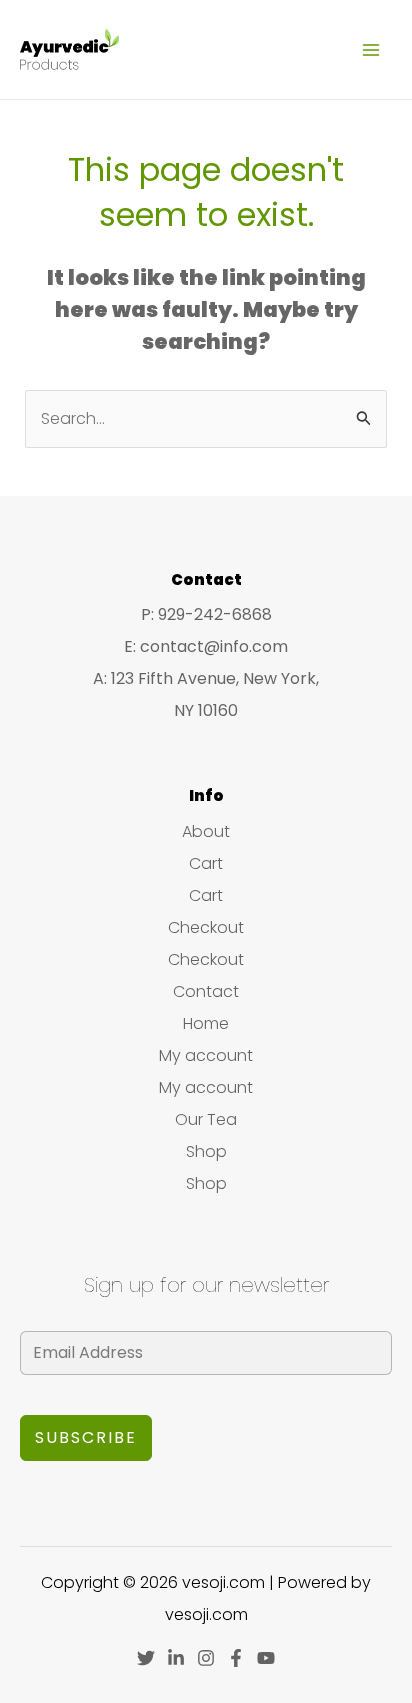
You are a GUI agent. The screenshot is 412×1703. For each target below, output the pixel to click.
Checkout (206, 927)
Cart (206, 863)
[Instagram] (206, 1658)
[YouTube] (266, 1658)
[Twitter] (146, 1658)
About (206, 831)
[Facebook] (236, 1658)
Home (206, 1023)
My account (206, 1055)
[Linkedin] (176, 1658)
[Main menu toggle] (371, 49)
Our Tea (206, 1119)
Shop (206, 1151)
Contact (206, 991)
